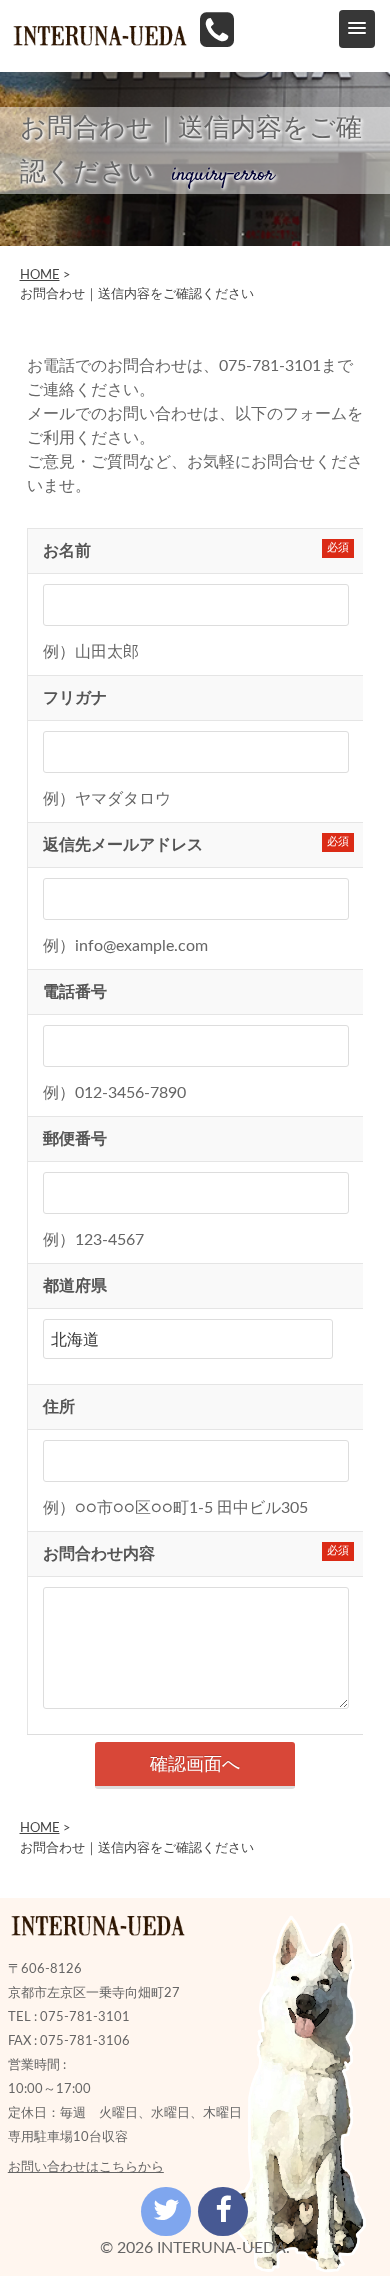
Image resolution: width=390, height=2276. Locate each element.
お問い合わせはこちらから (86, 2167)
